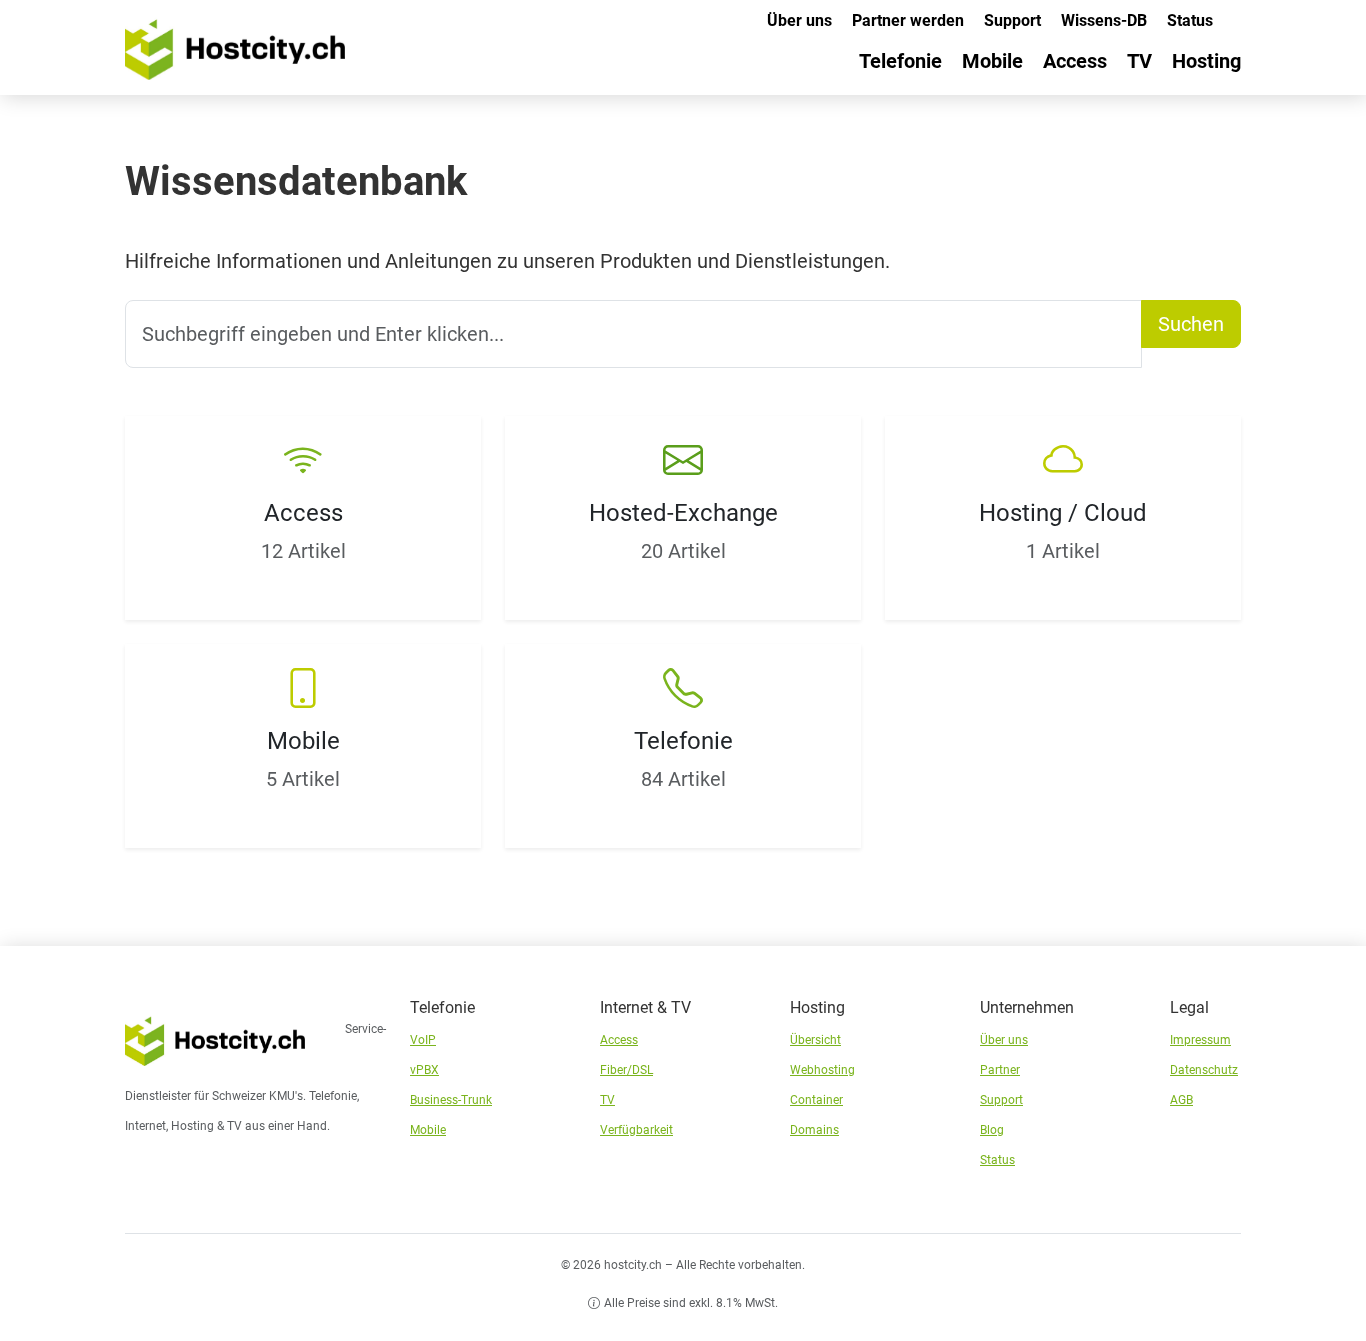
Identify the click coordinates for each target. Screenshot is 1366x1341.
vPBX (424, 1070)
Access (1075, 61)
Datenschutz (1204, 1070)
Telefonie (900, 61)
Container (816, 1100)
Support (1012, 20)
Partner (1000, 1070)
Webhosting (822, 1070)
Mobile (992, 61)
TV (1139, 61)
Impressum (1200, 1040)
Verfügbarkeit (636, 1130)
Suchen (1191, 324)
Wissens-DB (1104, 20)
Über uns (799, 20)
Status (1190, 20)
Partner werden (908, 20)
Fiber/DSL (626, 1070)
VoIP (423, 1040)
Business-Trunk (451, 1100)
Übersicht (815, 1040)
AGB (1181, 1100)
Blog (992, 1130)
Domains (814, 1130)
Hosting (1206, 61)
